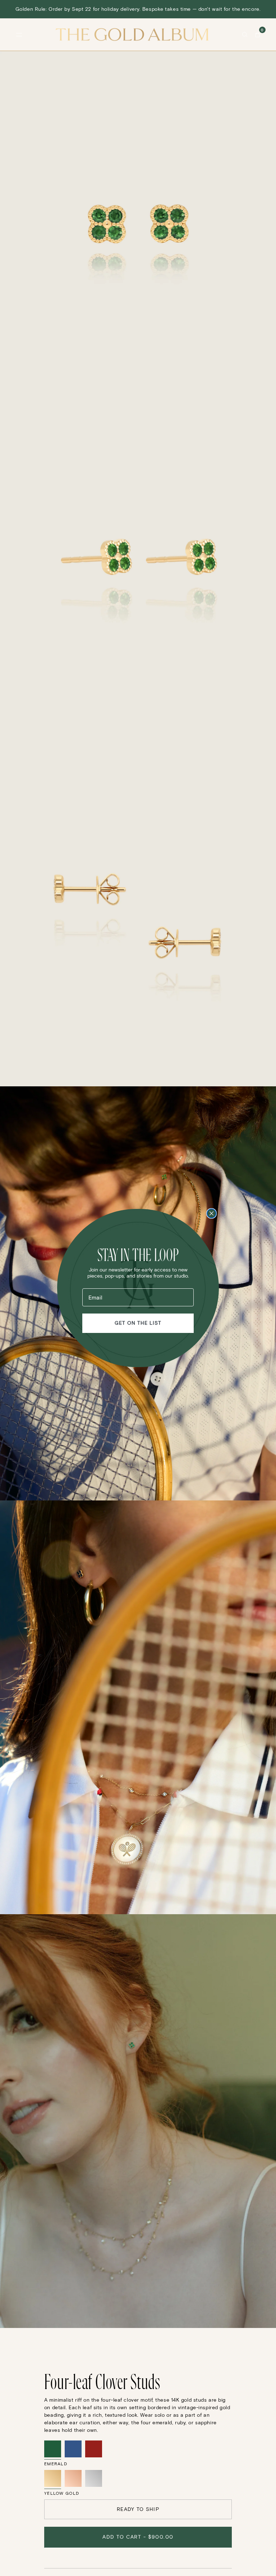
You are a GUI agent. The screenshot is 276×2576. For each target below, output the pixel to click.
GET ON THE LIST (138, 1323)
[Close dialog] (211, 1213)
